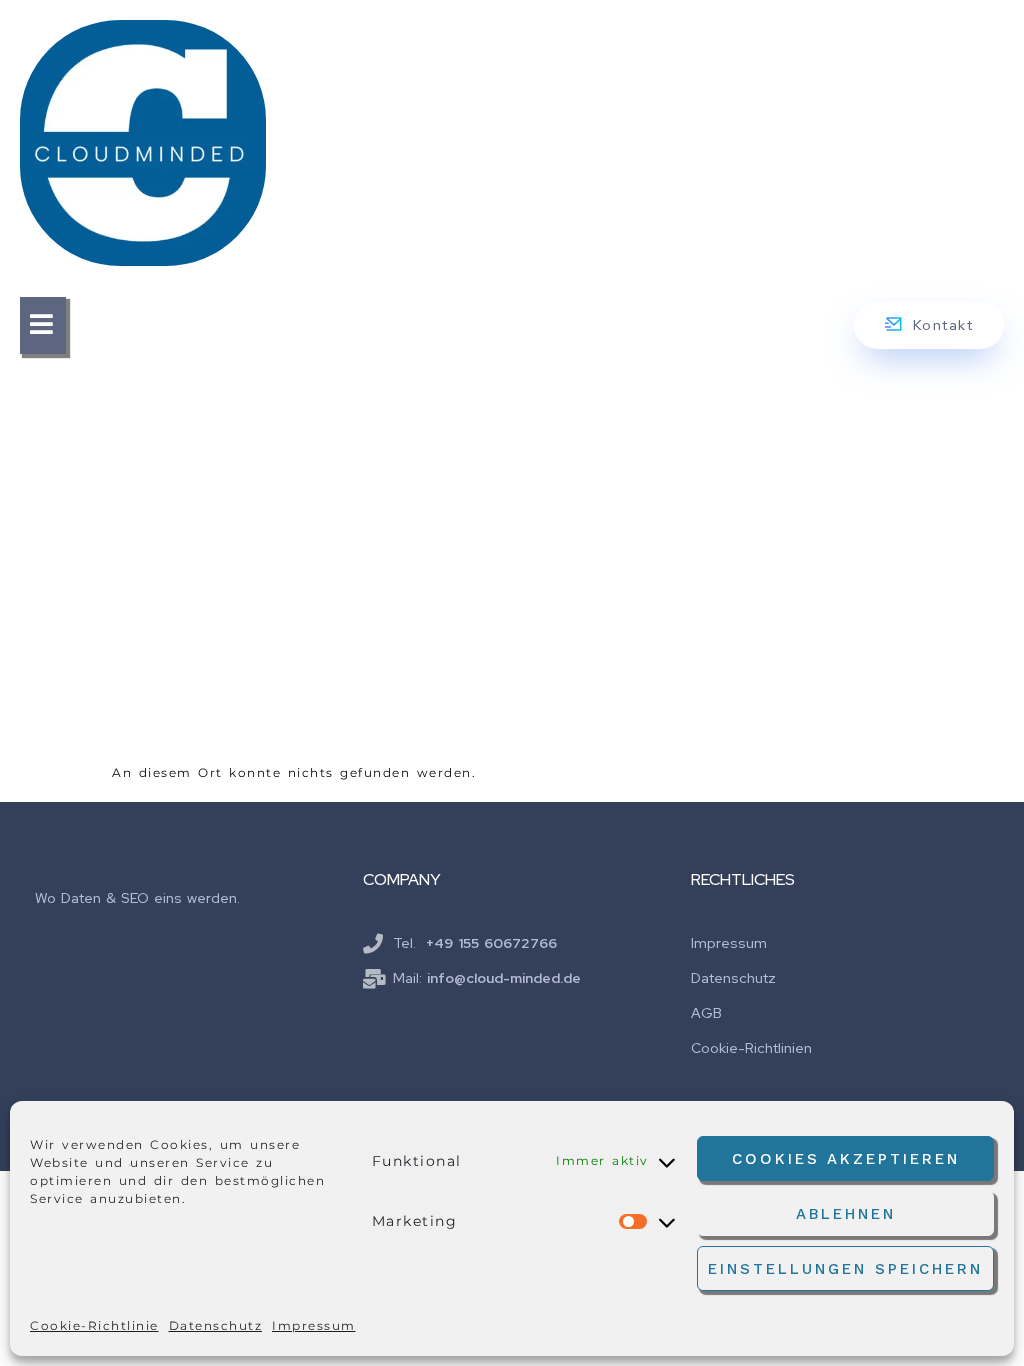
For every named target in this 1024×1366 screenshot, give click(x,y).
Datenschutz (216, 1325)
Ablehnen (846, 1214)
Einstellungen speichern (845, 1269)
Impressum (314, 1325)
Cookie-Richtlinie (94, 1325)
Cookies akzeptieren (846, 1159)
